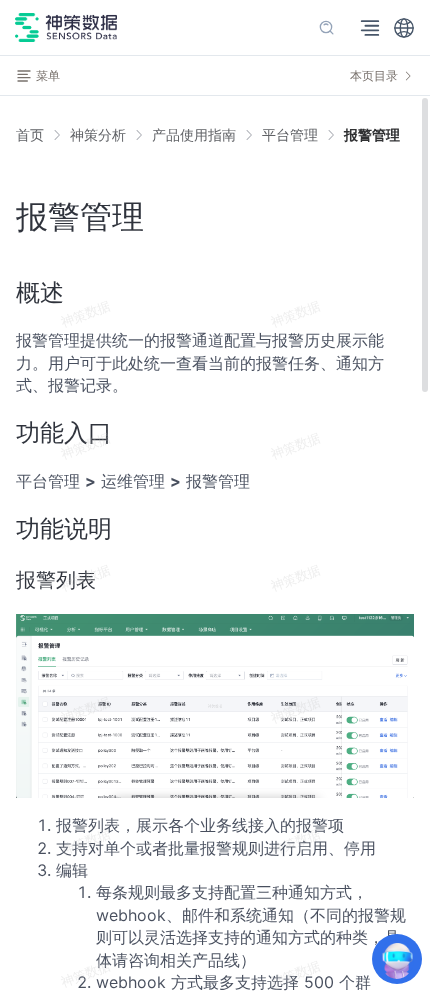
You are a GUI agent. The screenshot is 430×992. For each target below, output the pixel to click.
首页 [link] (30, 135)
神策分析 (98, 134)
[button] (404, 28)
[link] (98, 135)
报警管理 (372, 134)
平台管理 (290, 134)
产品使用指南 (194, 134)
